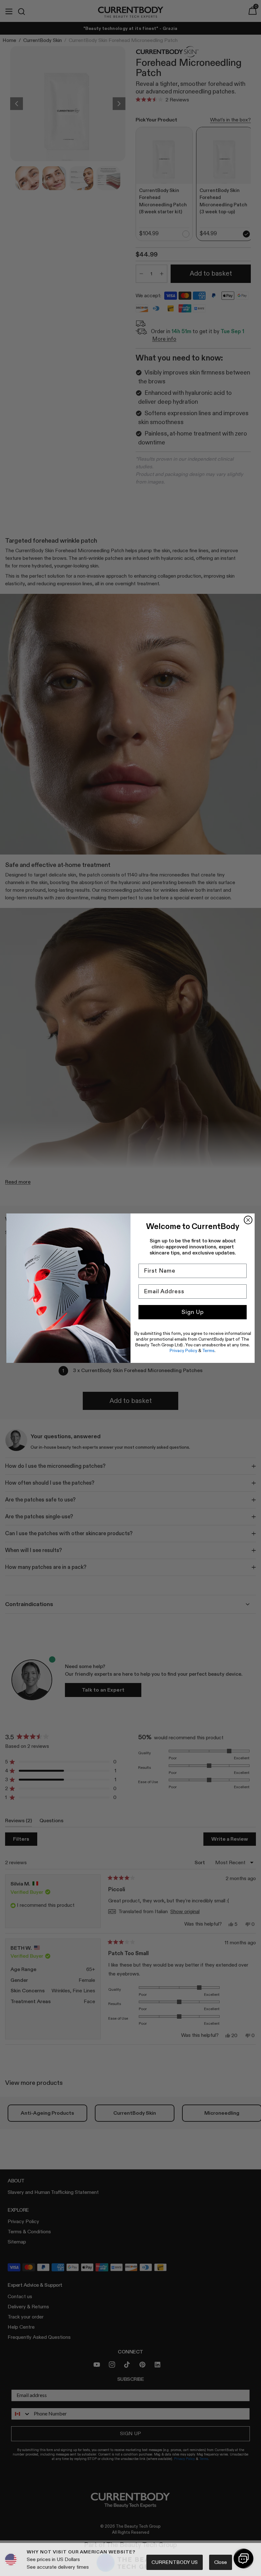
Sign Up (193, 1312)
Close (221, 2562)
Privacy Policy (183, 1350)
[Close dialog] (248, 1220)
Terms (208, 1350)
